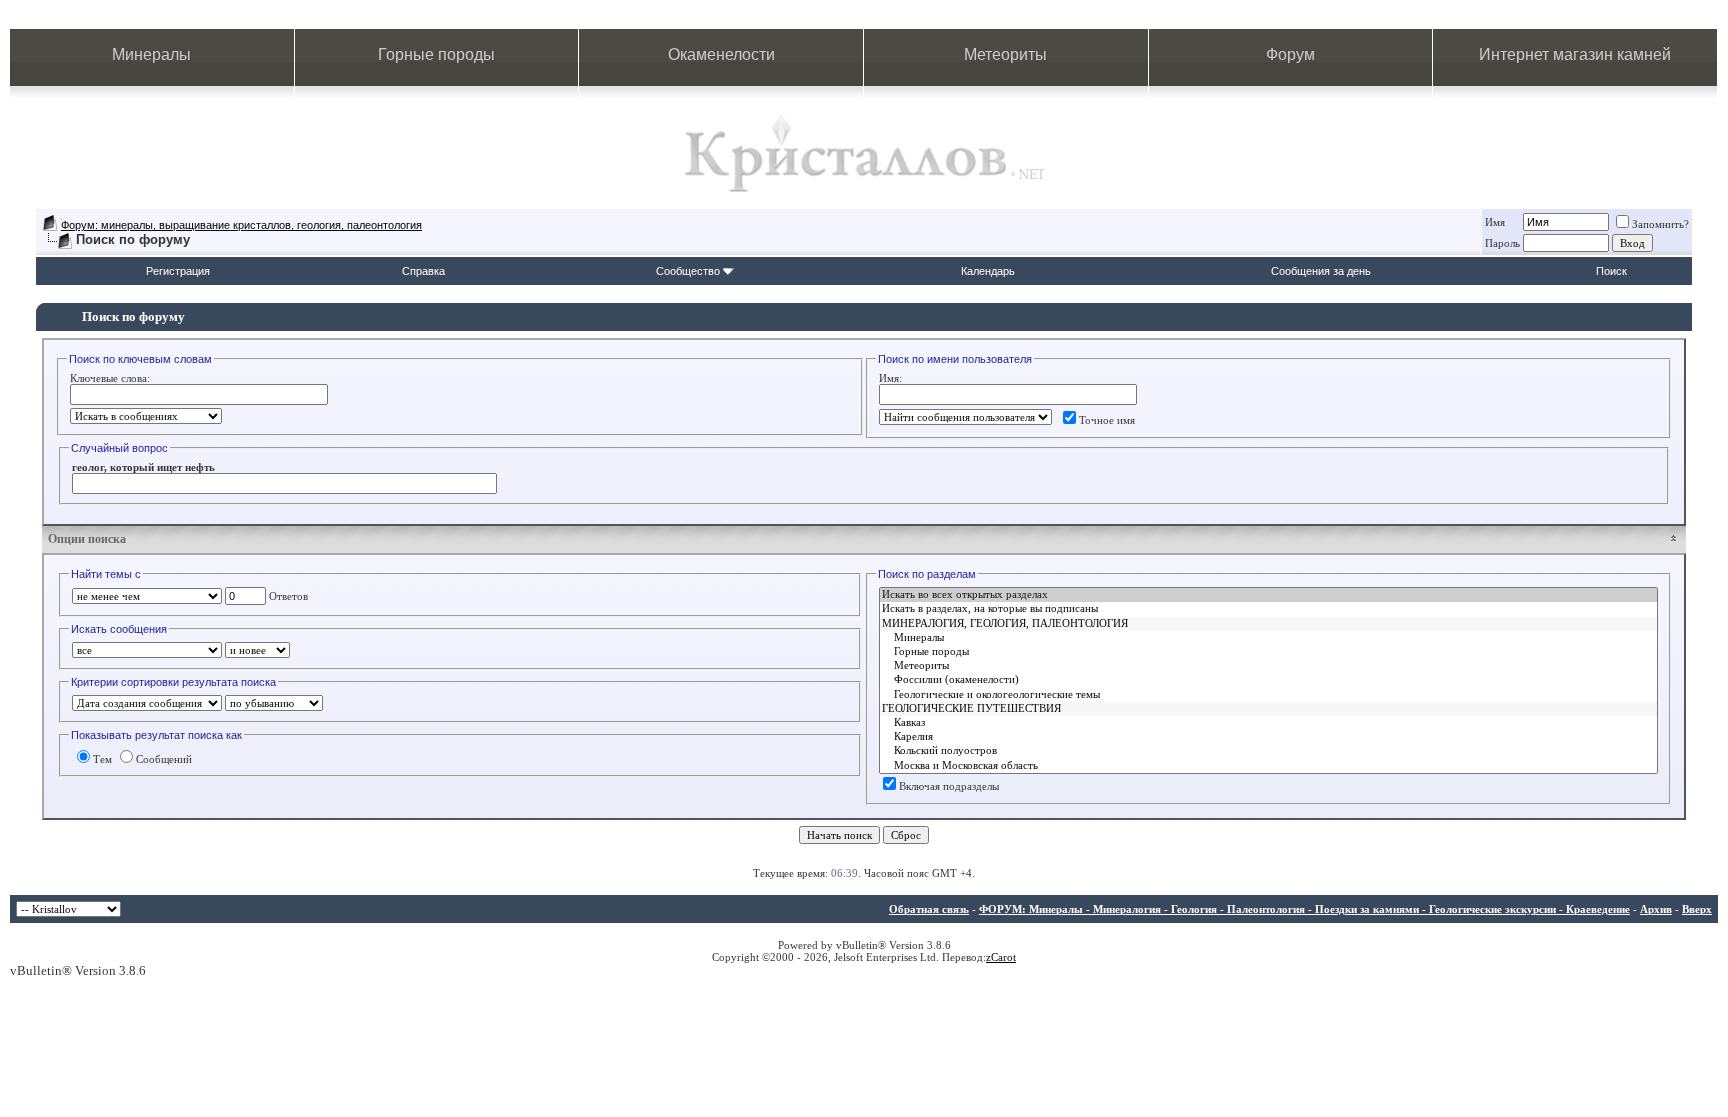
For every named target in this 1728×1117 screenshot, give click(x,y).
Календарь (988, 271)
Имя (1495, 222)
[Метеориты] (1268, 666)
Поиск (1611, 271)
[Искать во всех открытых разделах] (1268, 595)
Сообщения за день (1321, 271)
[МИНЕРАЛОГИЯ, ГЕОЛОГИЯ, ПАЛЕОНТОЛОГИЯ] (1268, 624)
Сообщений (164, 759)
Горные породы (436, 54)
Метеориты (1005, 54)
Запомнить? (1660, 224)
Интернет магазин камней (1575, 54)
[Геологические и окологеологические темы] (1268, 695)
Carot (1003, 957)
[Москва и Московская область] (1268, 766)
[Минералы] (1268, 638)
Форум (1290, 54)
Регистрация (178, 271)
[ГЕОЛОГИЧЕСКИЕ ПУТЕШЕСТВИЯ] (1268, 709)
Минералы (151, 54)
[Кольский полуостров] (1268, 751)
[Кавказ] (1268, 723)
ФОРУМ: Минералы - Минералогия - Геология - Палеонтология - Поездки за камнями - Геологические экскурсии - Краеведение (1304, 909)
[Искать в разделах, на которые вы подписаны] (1268, 609)
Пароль (1502, 243)
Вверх (1697, 909)
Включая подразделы (949, 786)
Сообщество (688, 271)
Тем (102, 759)
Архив (1656, 909)
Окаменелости (721, 54)
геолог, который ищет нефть (143, 467)
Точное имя (1107, 420)
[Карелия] (1268, 737)
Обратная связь (929, 909)
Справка (423, 271)
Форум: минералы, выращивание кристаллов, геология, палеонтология (241, 225)
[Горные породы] (1268, 652)
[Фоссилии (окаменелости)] (1268, 680)
